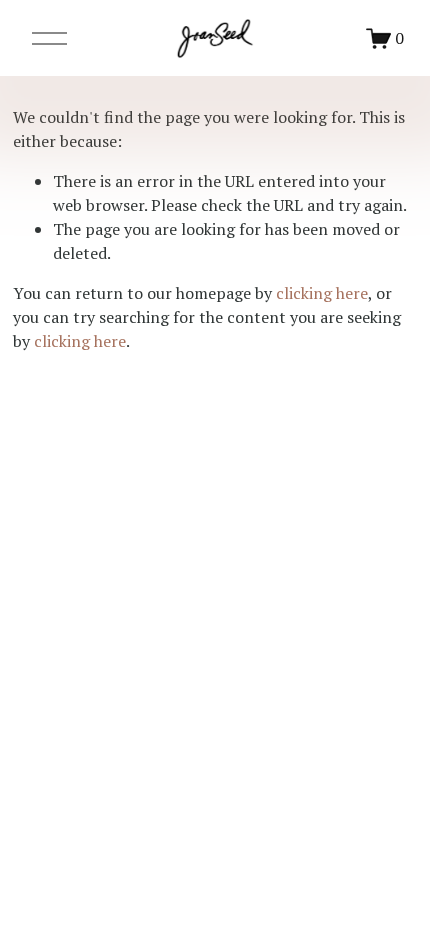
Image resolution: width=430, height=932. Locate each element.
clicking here (322, 293)
